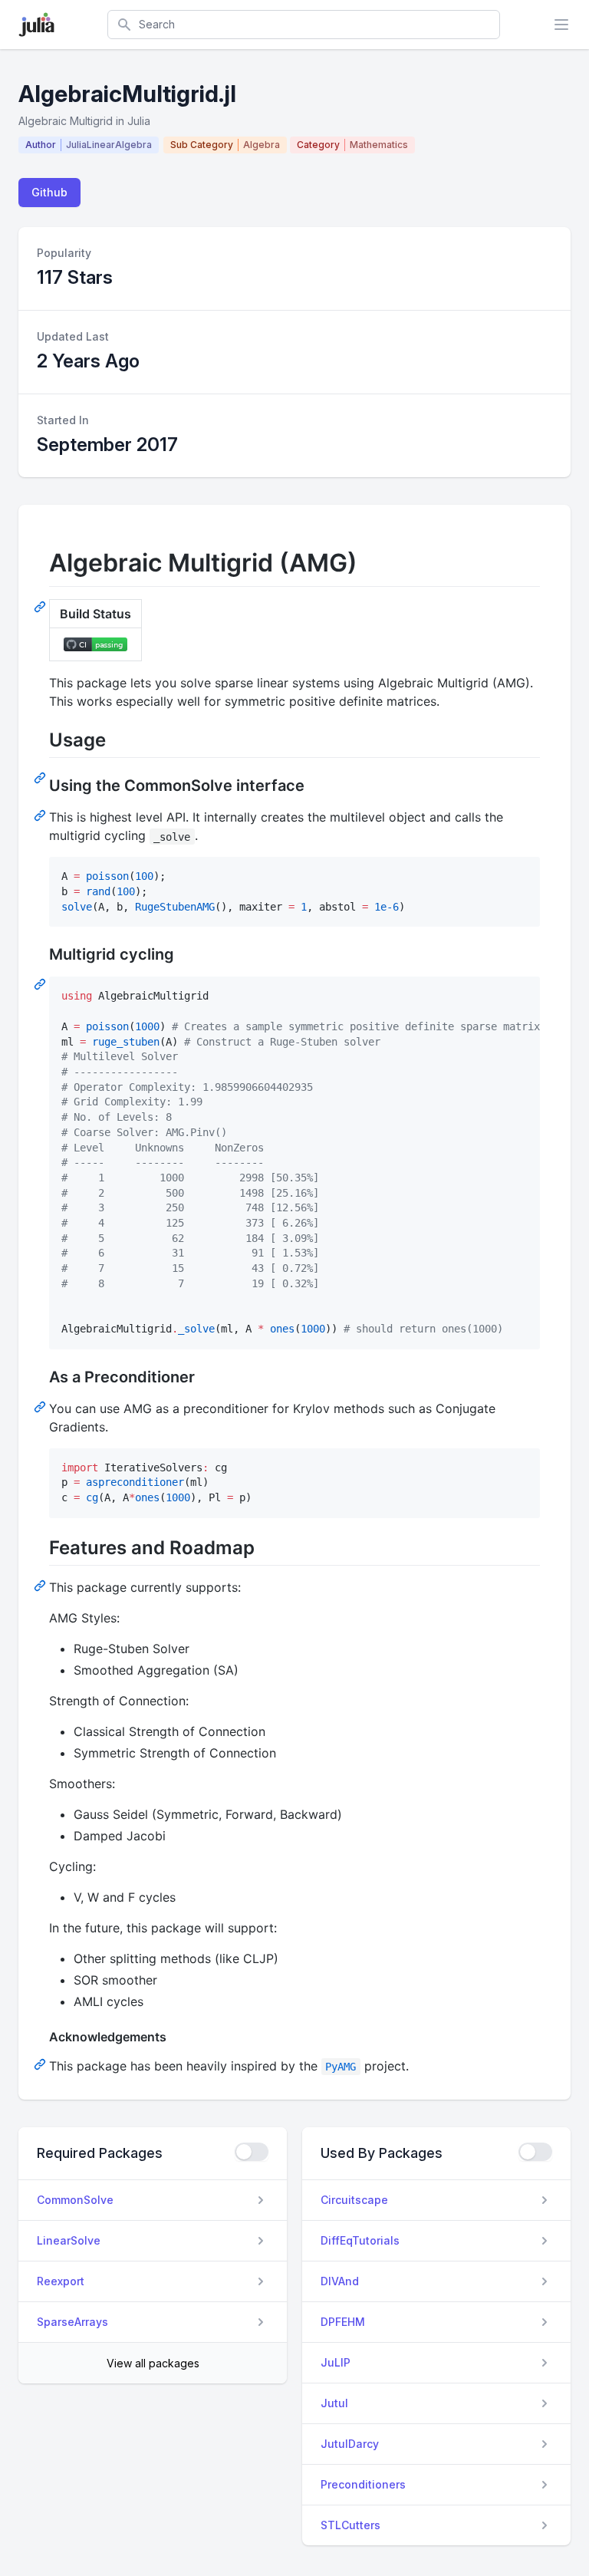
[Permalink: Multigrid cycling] (41, 983)
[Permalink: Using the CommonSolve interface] (41, 815)
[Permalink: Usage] (41, 777)
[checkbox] (252, 2152)
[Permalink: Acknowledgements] (41, 2064)
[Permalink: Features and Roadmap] (41, 1585)
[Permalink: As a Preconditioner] (41, 1406)
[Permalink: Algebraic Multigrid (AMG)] (41, 606)
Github (49, 192)
